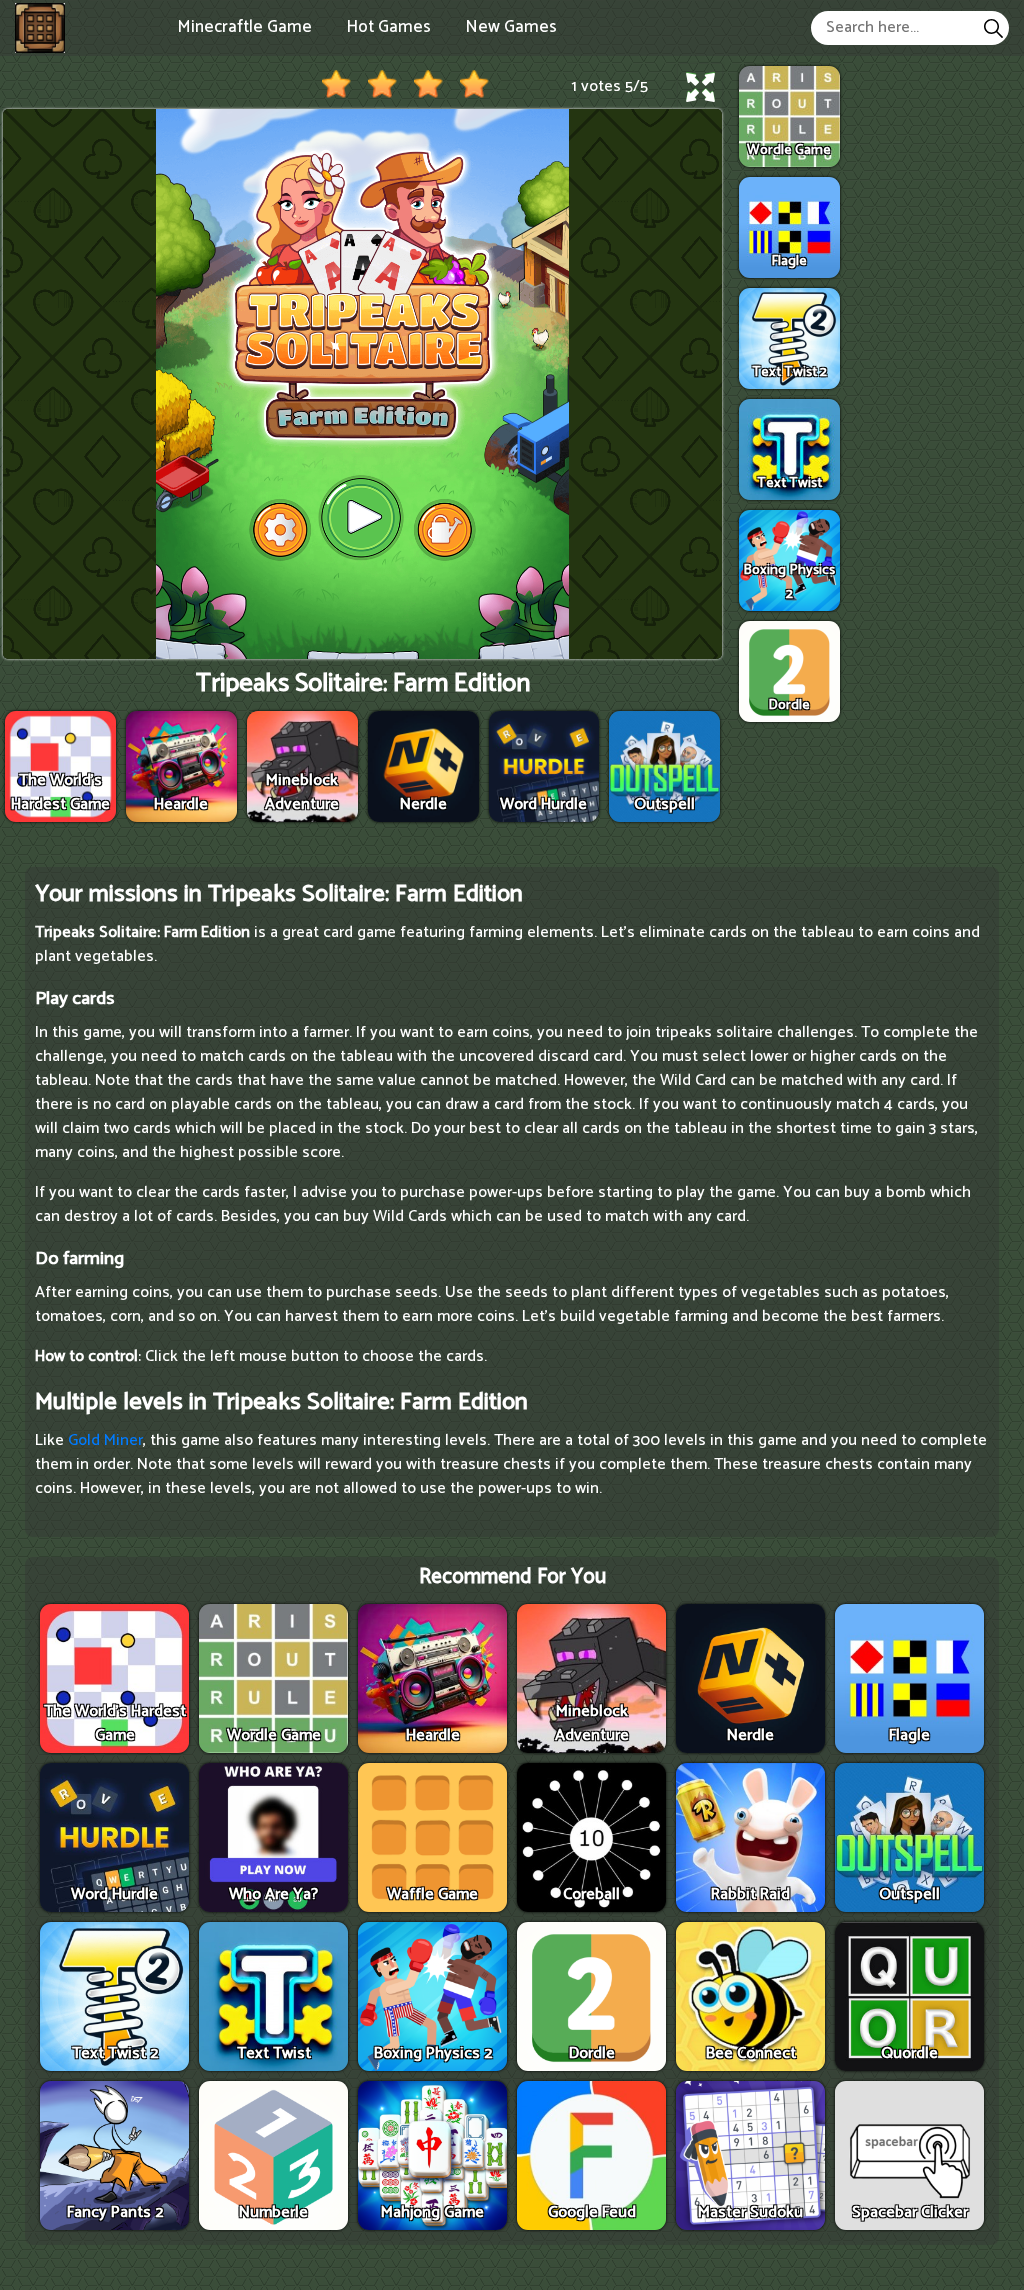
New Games (511, 27)
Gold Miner (105, 1440)
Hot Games (388, 27)
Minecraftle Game (244, 27)
